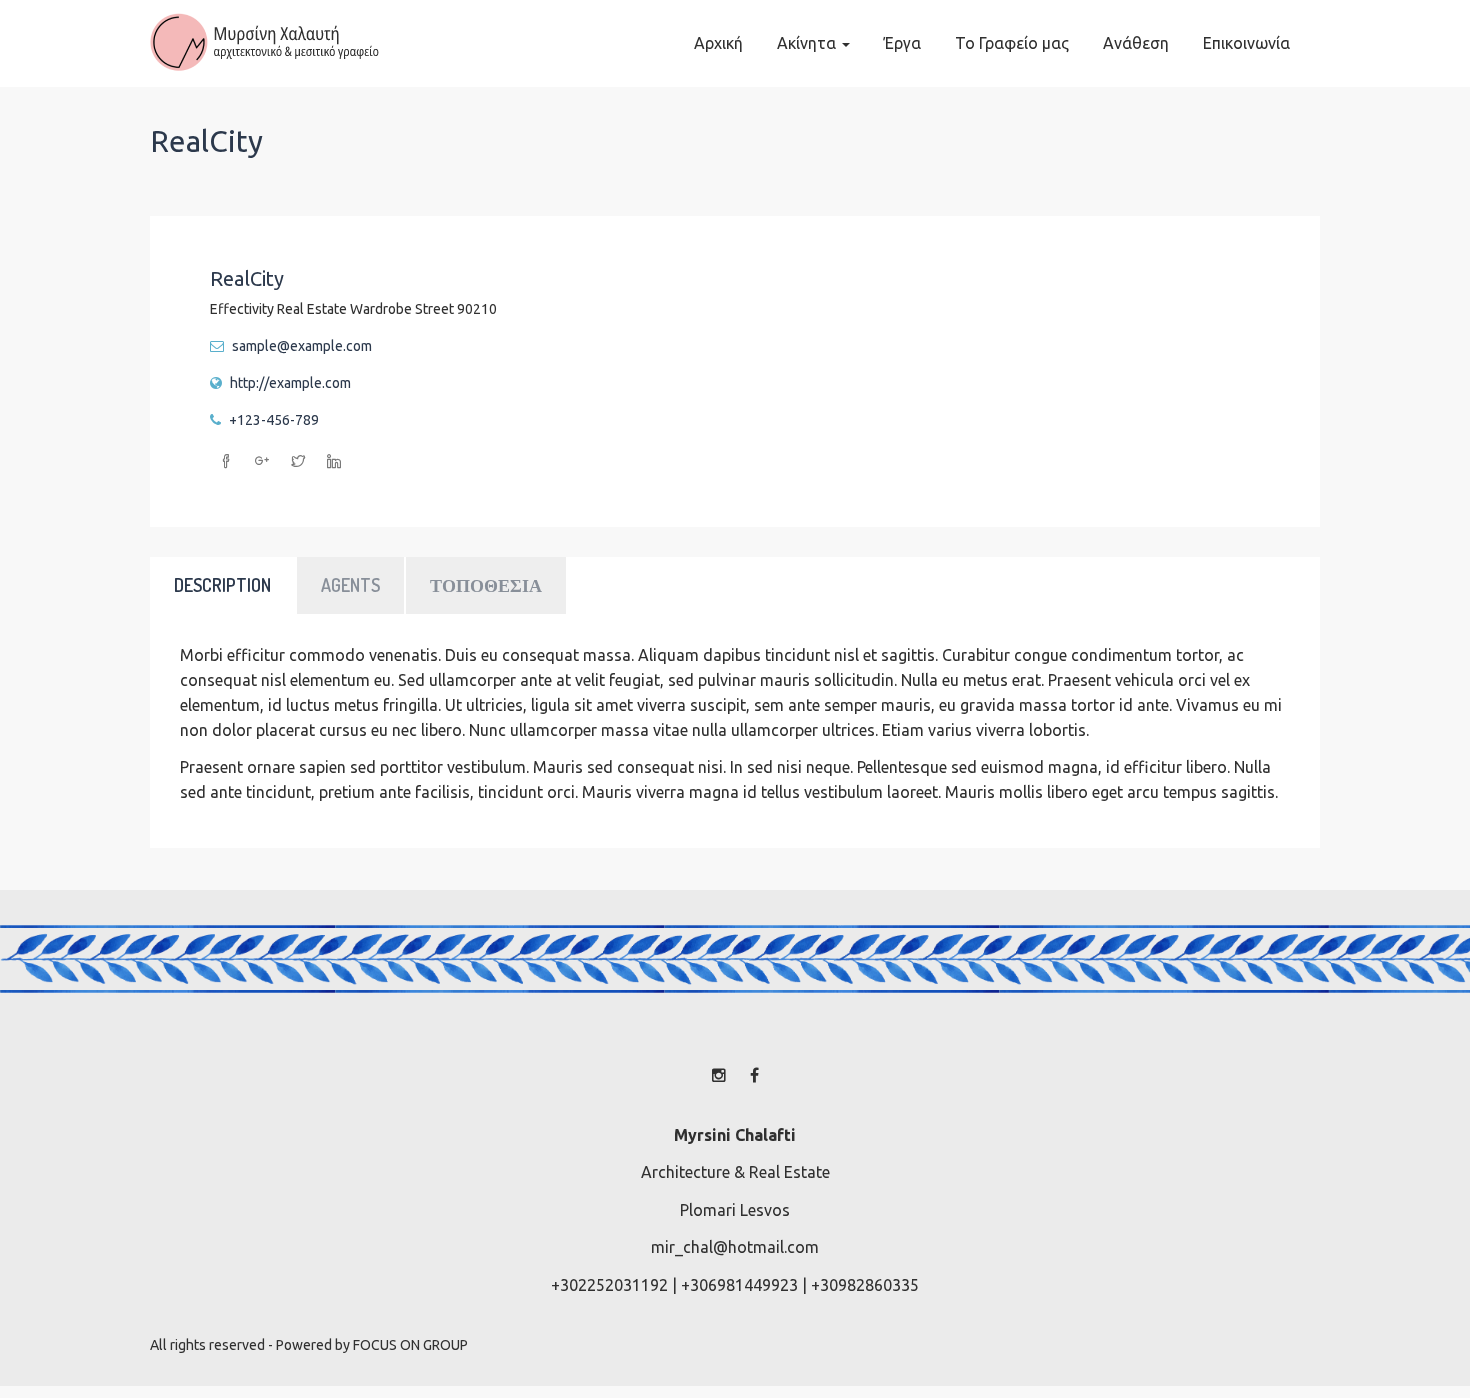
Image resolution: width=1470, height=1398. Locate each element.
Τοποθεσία (486, 585)
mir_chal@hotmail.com (735, 1247)
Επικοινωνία (1246, 43)
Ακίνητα (808, 43)
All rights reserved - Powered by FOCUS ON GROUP (309, 1345)
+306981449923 (739, 1285)
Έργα (902, 43)
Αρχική (718, 43)
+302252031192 (609, 1285)
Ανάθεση (1136, 43)
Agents (350, 585)
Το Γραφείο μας (1012, 43)
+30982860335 (865, 1285)
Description (222, 585)
